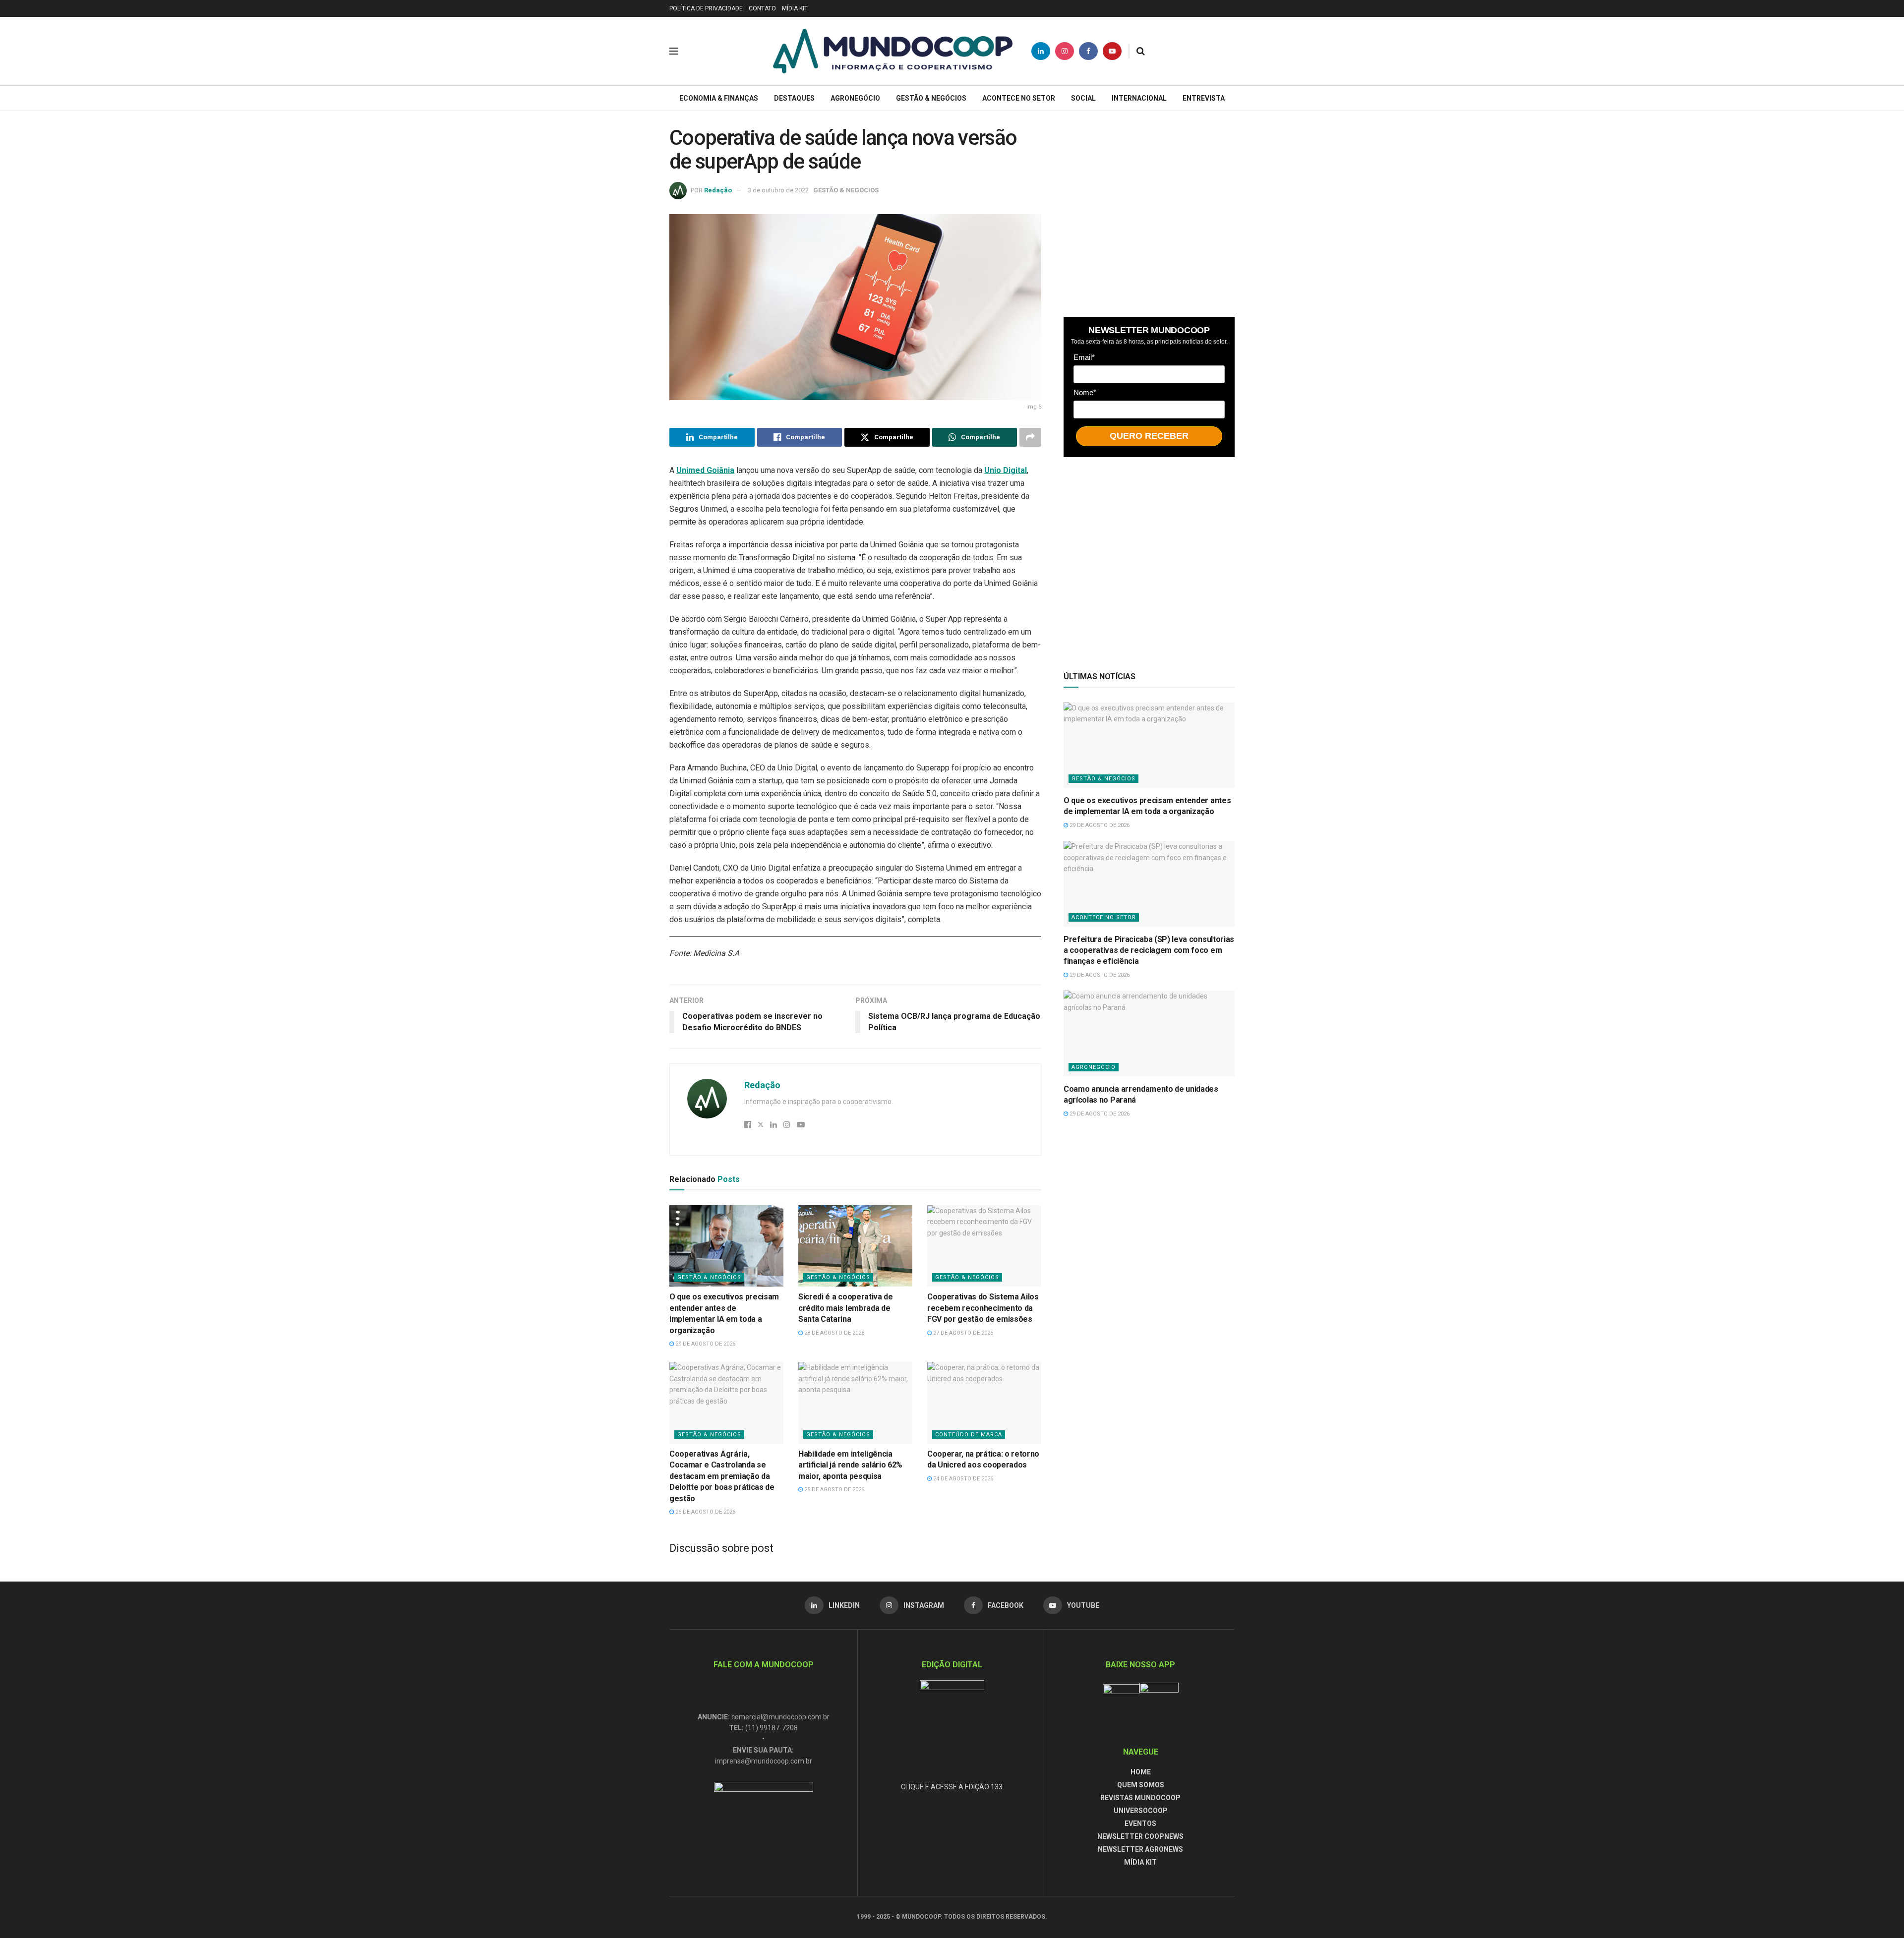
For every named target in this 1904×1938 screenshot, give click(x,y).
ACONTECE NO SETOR (1019, 98)
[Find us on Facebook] (1088, 51)
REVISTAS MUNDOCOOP (1140, 1798)
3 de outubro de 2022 (778, 190)
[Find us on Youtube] (1112, 51)
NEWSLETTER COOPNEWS (1140, 1836)
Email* (1084, 357)
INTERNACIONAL (1139, 98)
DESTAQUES (794, 98)
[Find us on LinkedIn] (1041, 51)
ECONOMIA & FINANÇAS (719, 98)
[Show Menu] (674, 51)
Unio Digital (1006, 470)
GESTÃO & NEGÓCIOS (931, 98)
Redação (718, 190)
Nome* (1085, 392)
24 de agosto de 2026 (962, 1479)
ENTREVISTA (1204, 98)
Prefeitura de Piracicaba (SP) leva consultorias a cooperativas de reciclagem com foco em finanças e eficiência (1149, 950)
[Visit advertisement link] (1149, 211)
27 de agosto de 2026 (962, 1333)
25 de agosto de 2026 (833, 1490)
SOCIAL (1083, 98)
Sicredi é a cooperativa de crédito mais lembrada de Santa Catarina (846, 1308)
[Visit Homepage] (893, 51)
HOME (1141, 1772)
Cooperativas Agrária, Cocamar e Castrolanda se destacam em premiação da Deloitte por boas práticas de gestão (722, 1476)
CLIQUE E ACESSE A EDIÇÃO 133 (952, 1787)
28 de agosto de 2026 (833, 1333)
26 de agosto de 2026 (705, 1512)
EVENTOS (1140, 1823)
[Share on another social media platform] (1030, 437)
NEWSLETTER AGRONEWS (1140, 1849)
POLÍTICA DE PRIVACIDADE (706, 8)
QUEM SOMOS (1141, 1785)
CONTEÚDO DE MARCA (969, 1435)
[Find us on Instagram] (1065, 51)
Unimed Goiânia (705, 470)
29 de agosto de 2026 (705, 1344)
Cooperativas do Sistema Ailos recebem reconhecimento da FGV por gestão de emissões (983, 1308)
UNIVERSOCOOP (1141, 1811)
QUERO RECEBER (1149, 436)
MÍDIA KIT (795, 8)
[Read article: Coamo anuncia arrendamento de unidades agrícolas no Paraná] (1149, 1033)
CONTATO (762, 8)
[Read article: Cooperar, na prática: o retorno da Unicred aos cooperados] (984, 1403)
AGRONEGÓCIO (855, 98)
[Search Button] (1141, 51)
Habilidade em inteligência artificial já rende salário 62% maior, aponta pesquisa (850, 1465)
